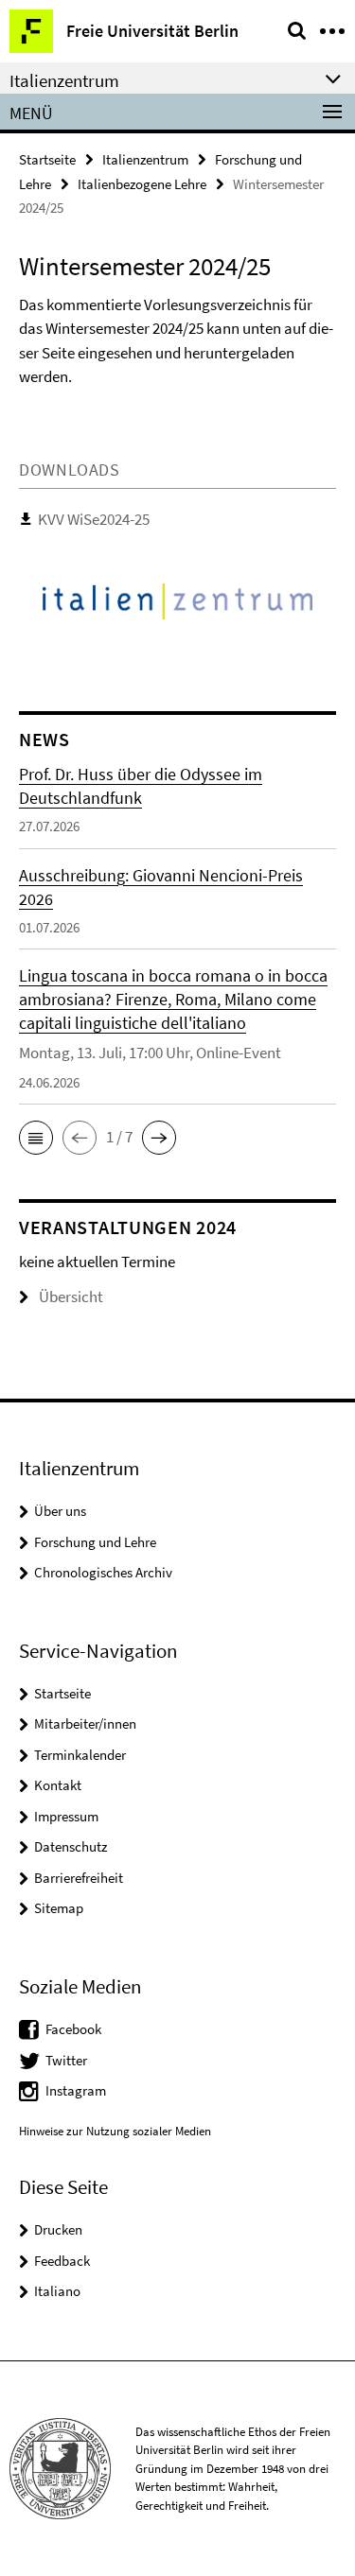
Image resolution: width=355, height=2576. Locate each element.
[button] (36, 1138)
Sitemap (59, 1908)
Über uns (60, 1511)
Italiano (57, 2291)
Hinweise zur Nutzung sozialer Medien (115, 2131)
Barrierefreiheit (79, 1878)
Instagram (76, 2090)
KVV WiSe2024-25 (94, 519)
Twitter (66, 2060)
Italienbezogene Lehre (142, 184)
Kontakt (58, 1785)
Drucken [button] (58, 2229)
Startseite (47, 159)
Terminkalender (80, 1755)
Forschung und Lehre (95, 1542)
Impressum (66, 1816)
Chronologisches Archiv (103, 1572)
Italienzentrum (145, 159)
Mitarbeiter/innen (85, 1723)
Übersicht (71, 1297)
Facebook (73, 2029)
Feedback (62, 2261)
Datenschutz (71, 1846)
